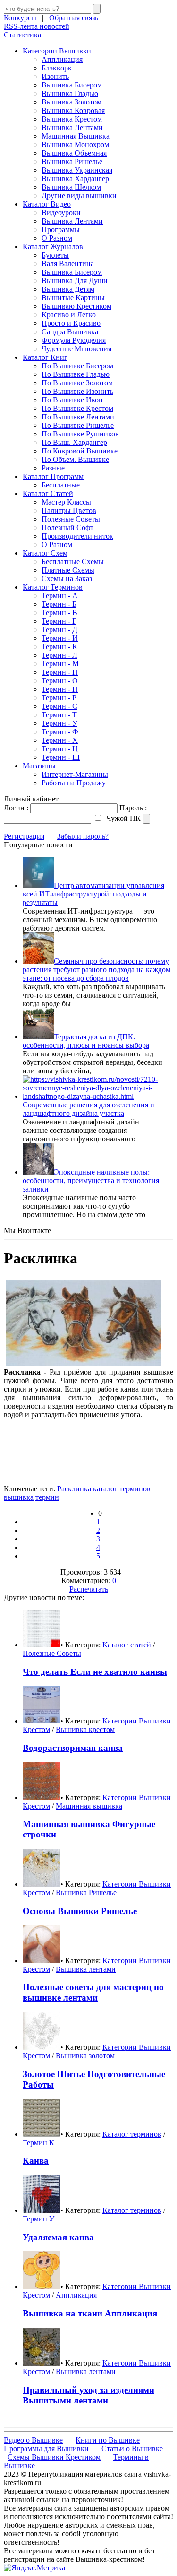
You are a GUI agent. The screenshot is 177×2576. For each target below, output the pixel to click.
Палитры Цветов (69, 510)
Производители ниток (77, 536)
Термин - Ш (61, 757)
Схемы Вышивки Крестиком (54, 2457)
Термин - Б (59, 604)
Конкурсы (20, 18)
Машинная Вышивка (76, 136)
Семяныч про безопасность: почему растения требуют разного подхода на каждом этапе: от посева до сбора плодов (97, 970)
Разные (53, 468)
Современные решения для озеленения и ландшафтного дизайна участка (88, 1109)
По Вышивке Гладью (76, 374)
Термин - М (60, 664)
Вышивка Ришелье (72, 161)
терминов (135, 1489)
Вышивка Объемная (74, 153)
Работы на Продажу (74, 783)
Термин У (38, 2219)
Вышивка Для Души (75, 281)
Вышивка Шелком (71, 187)
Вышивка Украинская (77, 170)
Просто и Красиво (71, 323)
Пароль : (133, 808)
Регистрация (24, 836)
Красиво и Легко (69, 315)
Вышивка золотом (85, 2056)
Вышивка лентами (86, 1969)
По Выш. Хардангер (74, 442)
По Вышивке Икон (72, 400)
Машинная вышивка (89, 1806)
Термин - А (60, 596)
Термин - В (59, 613)
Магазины (39, 766)
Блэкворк (57, 68)
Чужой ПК (122, 818)
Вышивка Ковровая (73, 110)
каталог (105, 1489)
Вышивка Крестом (72, 119)
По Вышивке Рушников (80, 434)
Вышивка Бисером (72, 85)
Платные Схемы (68, 570)
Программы (61, 230)
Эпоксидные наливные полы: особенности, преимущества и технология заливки (91, 1180)
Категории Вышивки (57, 51)
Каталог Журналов (53, 247)
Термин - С (59, 706)
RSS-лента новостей (37, 26)
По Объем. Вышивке (75, 459)
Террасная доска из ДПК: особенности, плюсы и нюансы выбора (86, 1041)
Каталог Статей (48, 493)
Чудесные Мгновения (76, 349)
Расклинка (74, 1489)
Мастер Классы (66, 502)
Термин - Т (59, 715)
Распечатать (89, 1589)
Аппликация (62, 59)
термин (47, 1497)
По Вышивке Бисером (77, 366)
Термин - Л (59, 655)
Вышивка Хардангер (75, 178)
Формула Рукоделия (74, 340)
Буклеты (55, 255)
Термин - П (60, 689)
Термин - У (59, 723)
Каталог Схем (45, 553)
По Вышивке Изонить (77, 391)
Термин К (38, 2143)
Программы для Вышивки (46, 2449)
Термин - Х (60, 740)
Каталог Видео (47, 204)
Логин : (16, 808)
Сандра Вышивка (70, 332)
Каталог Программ (53, 476)
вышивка (19, 1497)
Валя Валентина (68, 264)
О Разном (57, 238)
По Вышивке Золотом (77, 383)
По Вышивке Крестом (77, 408)
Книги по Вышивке (108, 2440)
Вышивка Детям (68, 289)
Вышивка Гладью (70, 93)
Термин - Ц (60, 749)
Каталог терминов (132, 2134)
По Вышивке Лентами (78, 417)
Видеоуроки (61, 213)
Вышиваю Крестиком (76, 306)
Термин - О (60, 681)
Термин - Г (59, 621)
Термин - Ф (60, 732)
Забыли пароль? (83, 836)
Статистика (22, 35)
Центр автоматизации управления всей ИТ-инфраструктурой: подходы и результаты (93, 894)
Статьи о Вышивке (132, 2449)
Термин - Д (59, 630)
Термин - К (59, 647)
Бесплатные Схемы (73, 561)
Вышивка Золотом (72, 102)
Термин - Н (60, 672)
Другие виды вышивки (79, 196)
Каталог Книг (45, 357)
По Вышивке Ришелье (78, 425)
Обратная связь (74, 18)
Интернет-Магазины (75, 774)
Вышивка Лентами (72, 127)
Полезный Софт (67, 527)
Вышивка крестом (85, 1729)
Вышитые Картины (73, 298)
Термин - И (60, 638)
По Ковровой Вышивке (80, 451)
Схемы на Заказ (67, 579)
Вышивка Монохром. (76, 144)
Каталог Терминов (53, 587)
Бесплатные (61, 485)
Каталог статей (127, 1645)
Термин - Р (59, 698)
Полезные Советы (71, 519)
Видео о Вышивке (33, 2440)
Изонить (55, 76)
